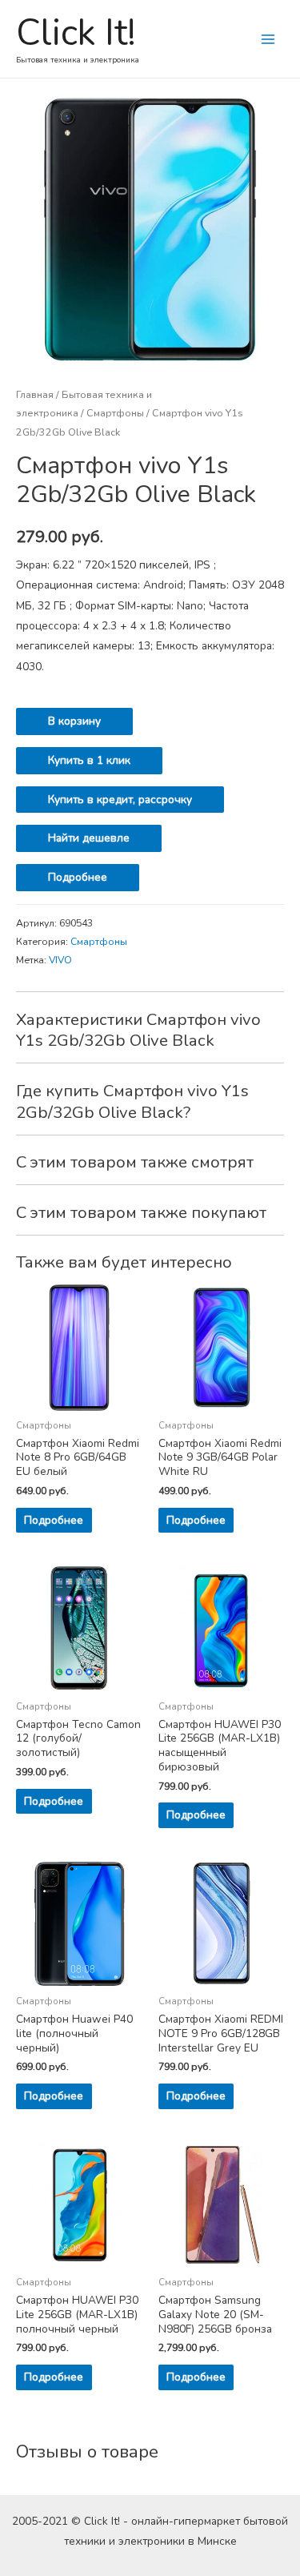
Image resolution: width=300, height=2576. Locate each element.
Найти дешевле (89, 838)
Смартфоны (115, 413)
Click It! (76, 33)
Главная (35, 394)
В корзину (74, 721)
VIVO (60, 960)
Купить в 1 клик (89, 760)
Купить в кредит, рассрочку (120, 800)
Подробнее (78, 877)
